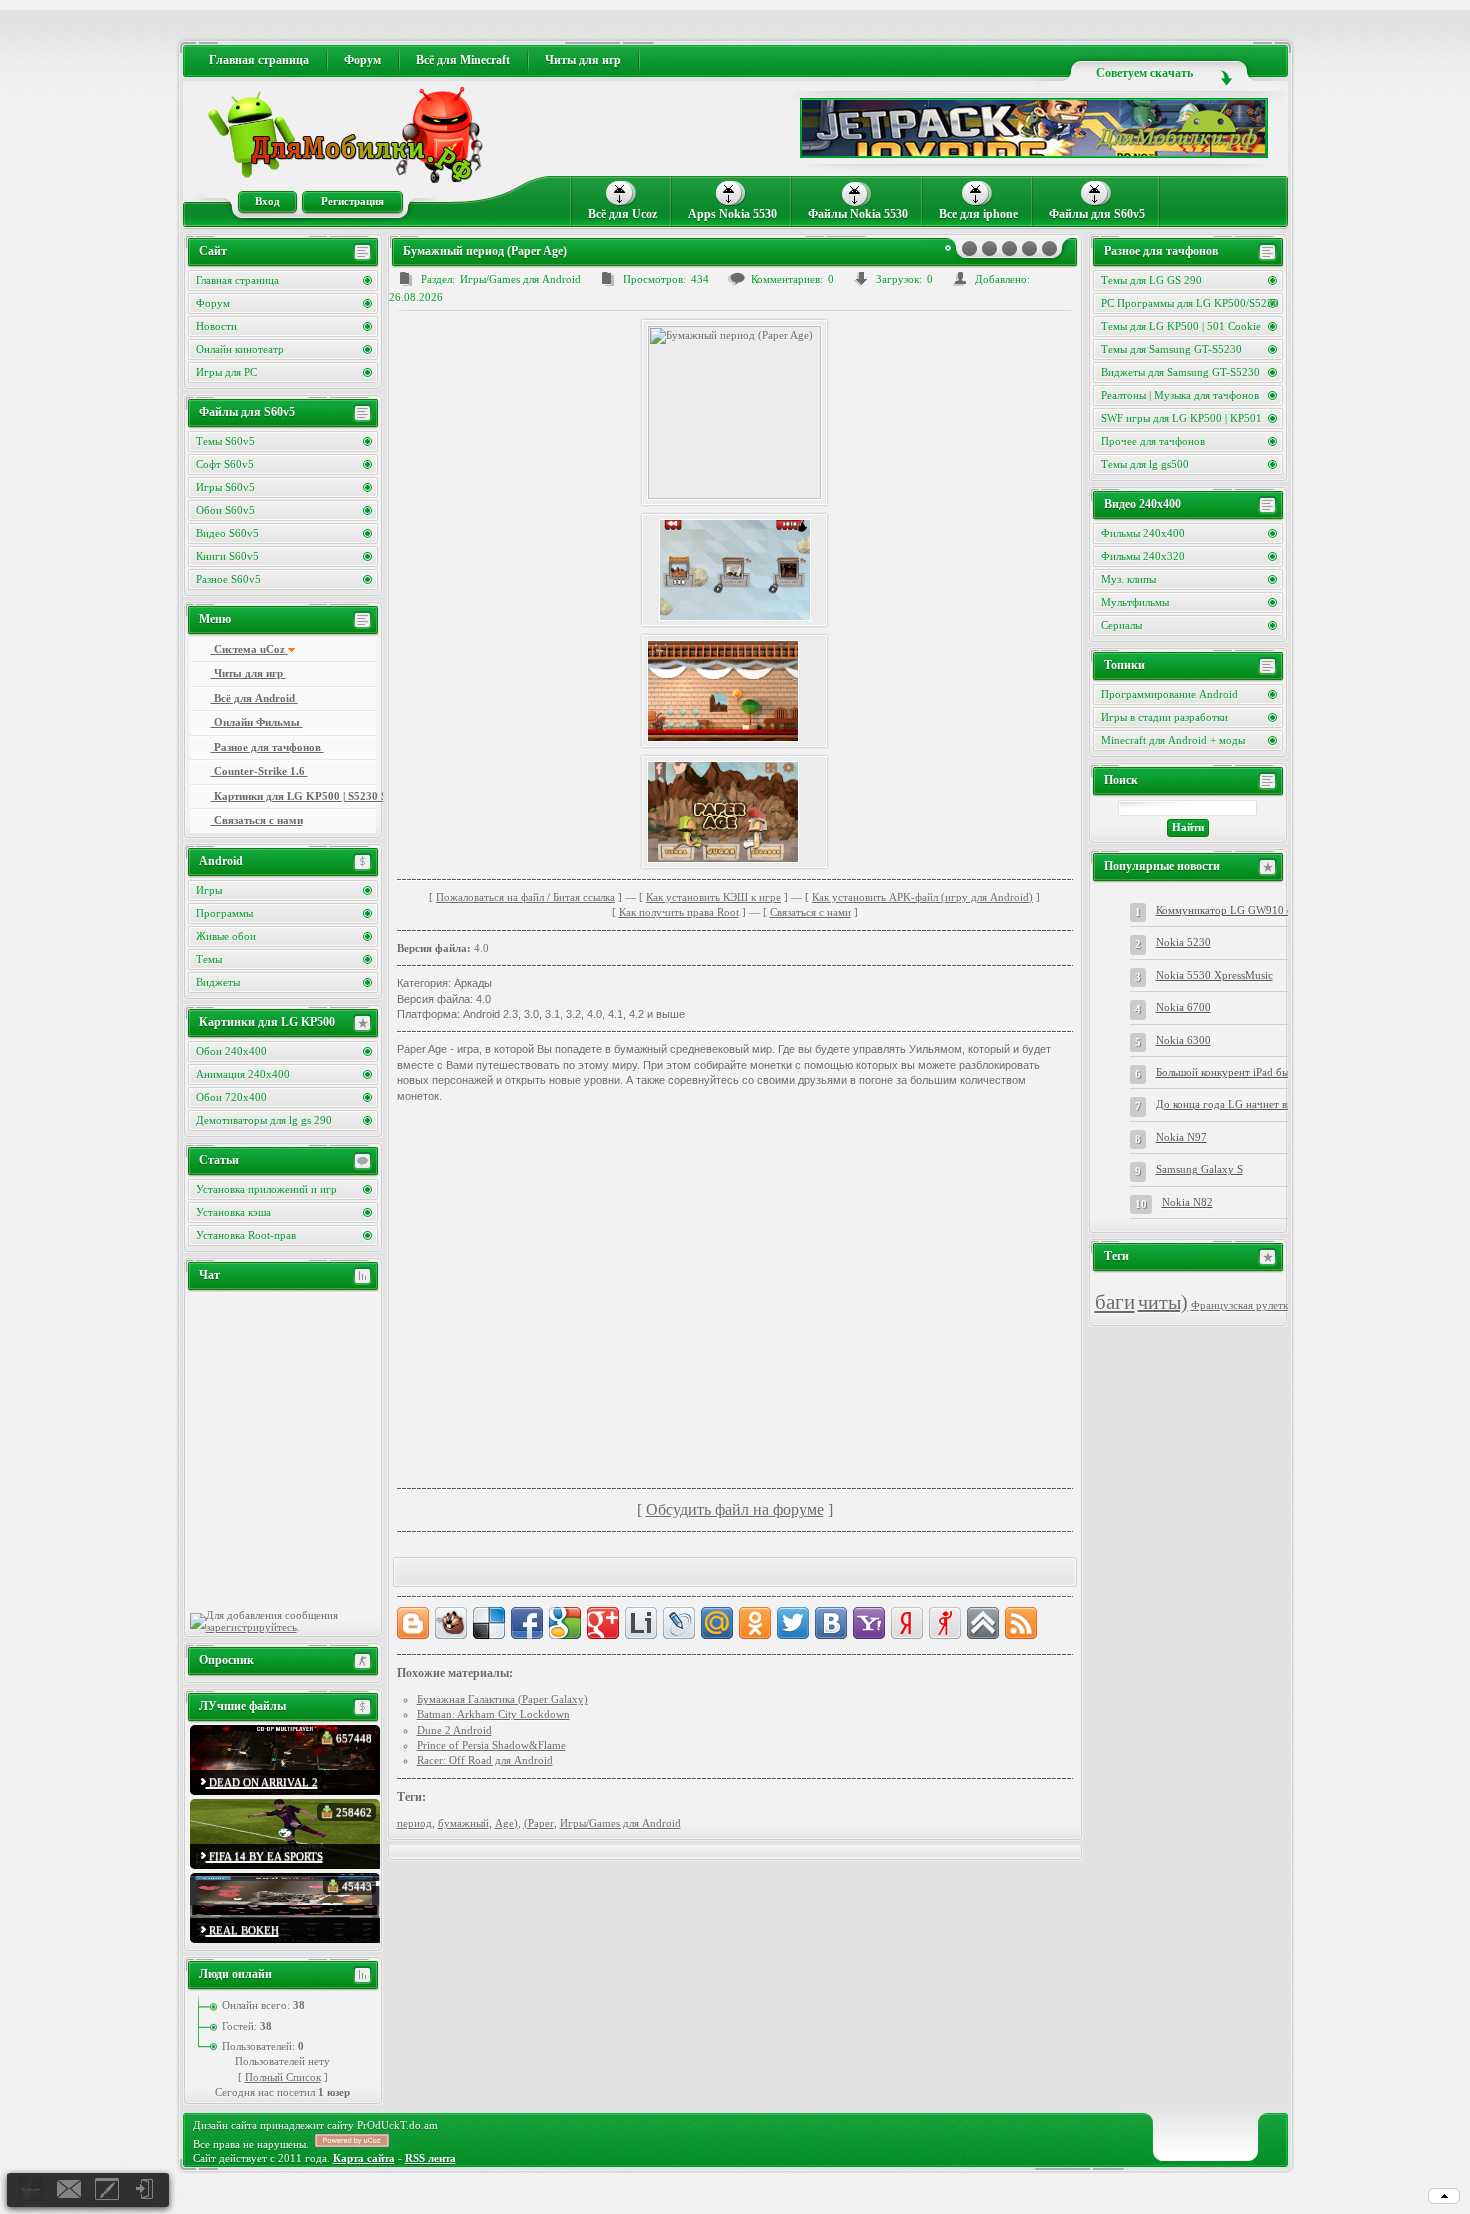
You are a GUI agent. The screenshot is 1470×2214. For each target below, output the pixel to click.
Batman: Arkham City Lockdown (493, 1714)
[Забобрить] (451, 1623)
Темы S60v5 (225, 441)
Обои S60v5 (225, 510)
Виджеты (218, 982)
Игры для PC (226, 372)
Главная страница (237, 280)
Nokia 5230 (1183, 942)
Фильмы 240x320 (1143, 556)
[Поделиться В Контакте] (831, 1623)
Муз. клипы (1128, 579)
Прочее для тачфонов (1153, 441)
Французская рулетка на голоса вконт (1281, 1305)
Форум (213, 303)
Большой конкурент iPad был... (1229, 1072)
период (414, 1823)
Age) (506, 1823)
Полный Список (283, 2077)
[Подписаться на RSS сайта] (1021, 1623)
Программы (224, 913)
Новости (216, 326)
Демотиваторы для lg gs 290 (264, 1120)
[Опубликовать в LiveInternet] (641, 1623)
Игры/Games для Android (520, 279)
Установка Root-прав (246, 1235)
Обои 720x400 (231, 1097)
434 (700, 279)
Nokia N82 (1187, 1202)
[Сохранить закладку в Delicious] (489, 1623)
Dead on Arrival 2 (262, 1782)
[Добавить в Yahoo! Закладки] (869, 1623)
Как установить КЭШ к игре (713, 897)
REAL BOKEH (242, 1930)
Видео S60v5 (227, 533)
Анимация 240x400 (243, 1074)
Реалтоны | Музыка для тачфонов (1180, 395)
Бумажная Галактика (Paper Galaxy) (502, 1699)
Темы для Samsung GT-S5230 (1171, 349)
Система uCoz (249, 649)
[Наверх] (983, 1623)
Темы (209, 959)
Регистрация (352, 201)
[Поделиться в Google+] (603, 1623)
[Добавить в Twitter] (793, 1623)
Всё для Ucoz (622, 214)
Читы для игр (248, 673)
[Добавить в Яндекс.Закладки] (907, 1623)
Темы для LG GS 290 (1151, 280)
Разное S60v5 (228, 579)
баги (1115, 1302)
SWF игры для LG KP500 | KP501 (1181, 418)
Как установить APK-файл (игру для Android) (922, 897)
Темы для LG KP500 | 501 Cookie (1181, 326)
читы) (1163, 1302)
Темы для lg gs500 (1145, 464)
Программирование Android (1169, 694)
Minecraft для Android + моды (1173, 740)
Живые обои (226, 936)
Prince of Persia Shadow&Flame (491, 1745)
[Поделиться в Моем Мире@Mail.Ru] (717, 1623)
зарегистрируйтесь (251, 1627)
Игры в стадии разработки (1164, 717)
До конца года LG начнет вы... (1229, 1104)
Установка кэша (233, 1212)
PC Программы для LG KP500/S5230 (1190, 303)
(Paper (539, 1823)
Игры (209, 890)
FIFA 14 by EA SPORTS (264, 1856)
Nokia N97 (1181, 1137)
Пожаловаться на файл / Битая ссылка (525, 897)
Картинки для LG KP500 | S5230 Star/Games (293, 796)
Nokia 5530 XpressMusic (1214, 975)
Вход (267, 201)
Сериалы (1121, 625)
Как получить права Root (679, 912)
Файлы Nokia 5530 (858, 214)
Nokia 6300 (1183, 1040)
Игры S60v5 (225, 487)
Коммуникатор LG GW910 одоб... (1238, 910)
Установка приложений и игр (266, 1189)
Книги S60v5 (227, 556)
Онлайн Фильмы (257, 722)
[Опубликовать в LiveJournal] (679, 1623)
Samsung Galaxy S (1199, 1169)
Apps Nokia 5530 (732, 214)
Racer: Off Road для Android (485, 1760)
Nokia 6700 (1183, 1007)
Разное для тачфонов (267, 747)
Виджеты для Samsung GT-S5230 (1180, 372)
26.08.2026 (416, 297)
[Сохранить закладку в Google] (565, 1623)
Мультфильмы (1135, 602)
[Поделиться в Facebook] (527, 1623)
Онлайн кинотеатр (240, 349)
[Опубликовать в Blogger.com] (413, 1623)
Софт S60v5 (225, 464)
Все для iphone (978, 214)
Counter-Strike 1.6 (259, 771)
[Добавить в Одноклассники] (755, 1623)
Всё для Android (254, 698)
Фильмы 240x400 (1143, 533)
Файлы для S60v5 (1097, 214)
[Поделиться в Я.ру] (945, 1623)
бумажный (463, 1823)
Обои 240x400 (231, 1051)
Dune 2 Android (454, 1730)
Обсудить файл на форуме (735, 1509)
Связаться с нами (810, 912)
